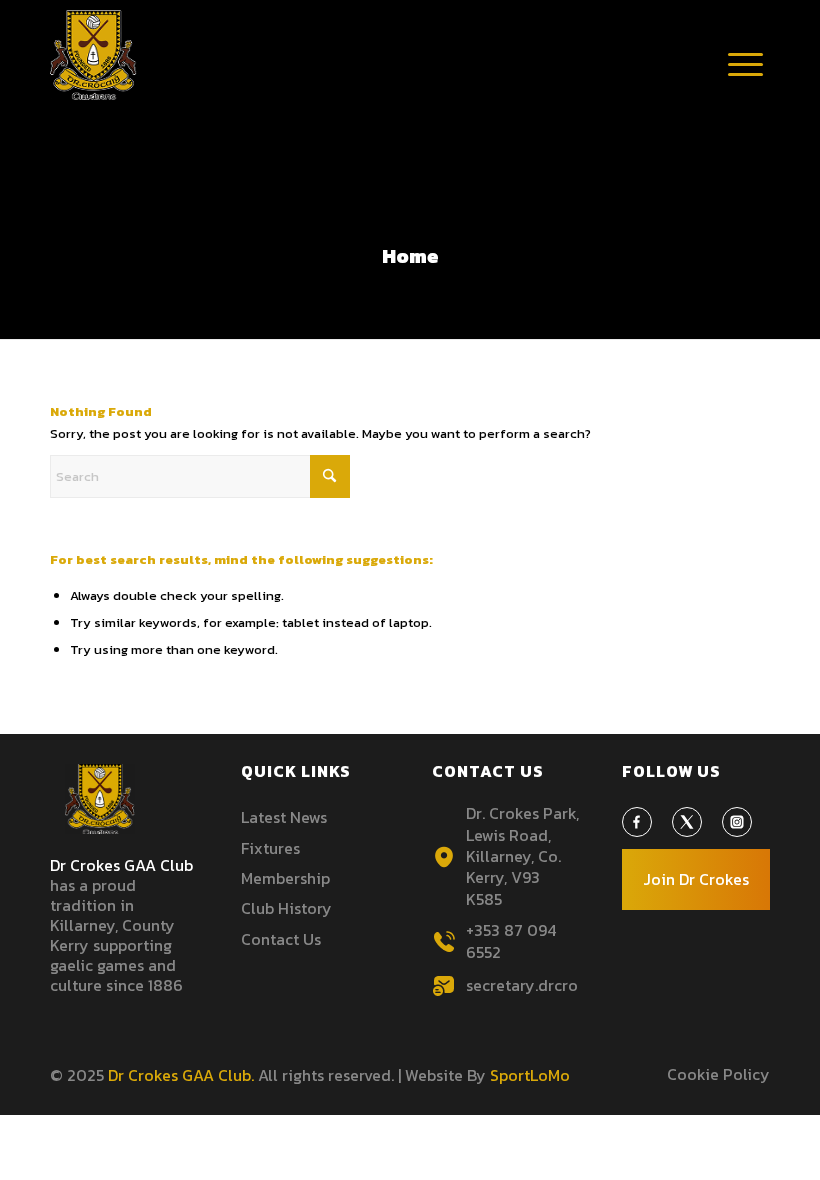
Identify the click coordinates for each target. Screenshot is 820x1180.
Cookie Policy (718, 1074)
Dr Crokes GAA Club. (181, 1075)
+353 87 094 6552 (511, 940)
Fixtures (270, 848)
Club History (286, 908)
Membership (285, 878)
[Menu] (745, 85)
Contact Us (281, 939)
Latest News (284, 817)
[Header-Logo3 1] (93, 55)
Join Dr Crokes (696, 879)
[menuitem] (745, 65)
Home (410, 256)
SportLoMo (530, 1075)
